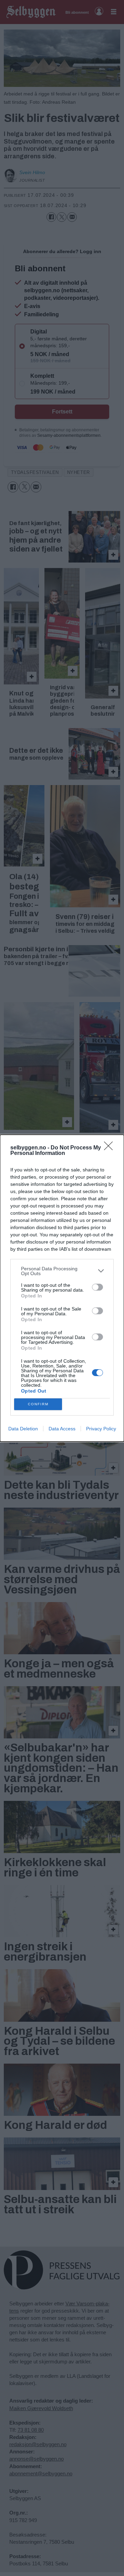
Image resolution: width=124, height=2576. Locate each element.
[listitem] (62, 1271)
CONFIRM (38, 1404)
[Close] (111, 1148)
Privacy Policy (101, 1429)
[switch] (97, 1287)
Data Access (62, 1429)
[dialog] (62, 1288)
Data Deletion (23, 1429)
